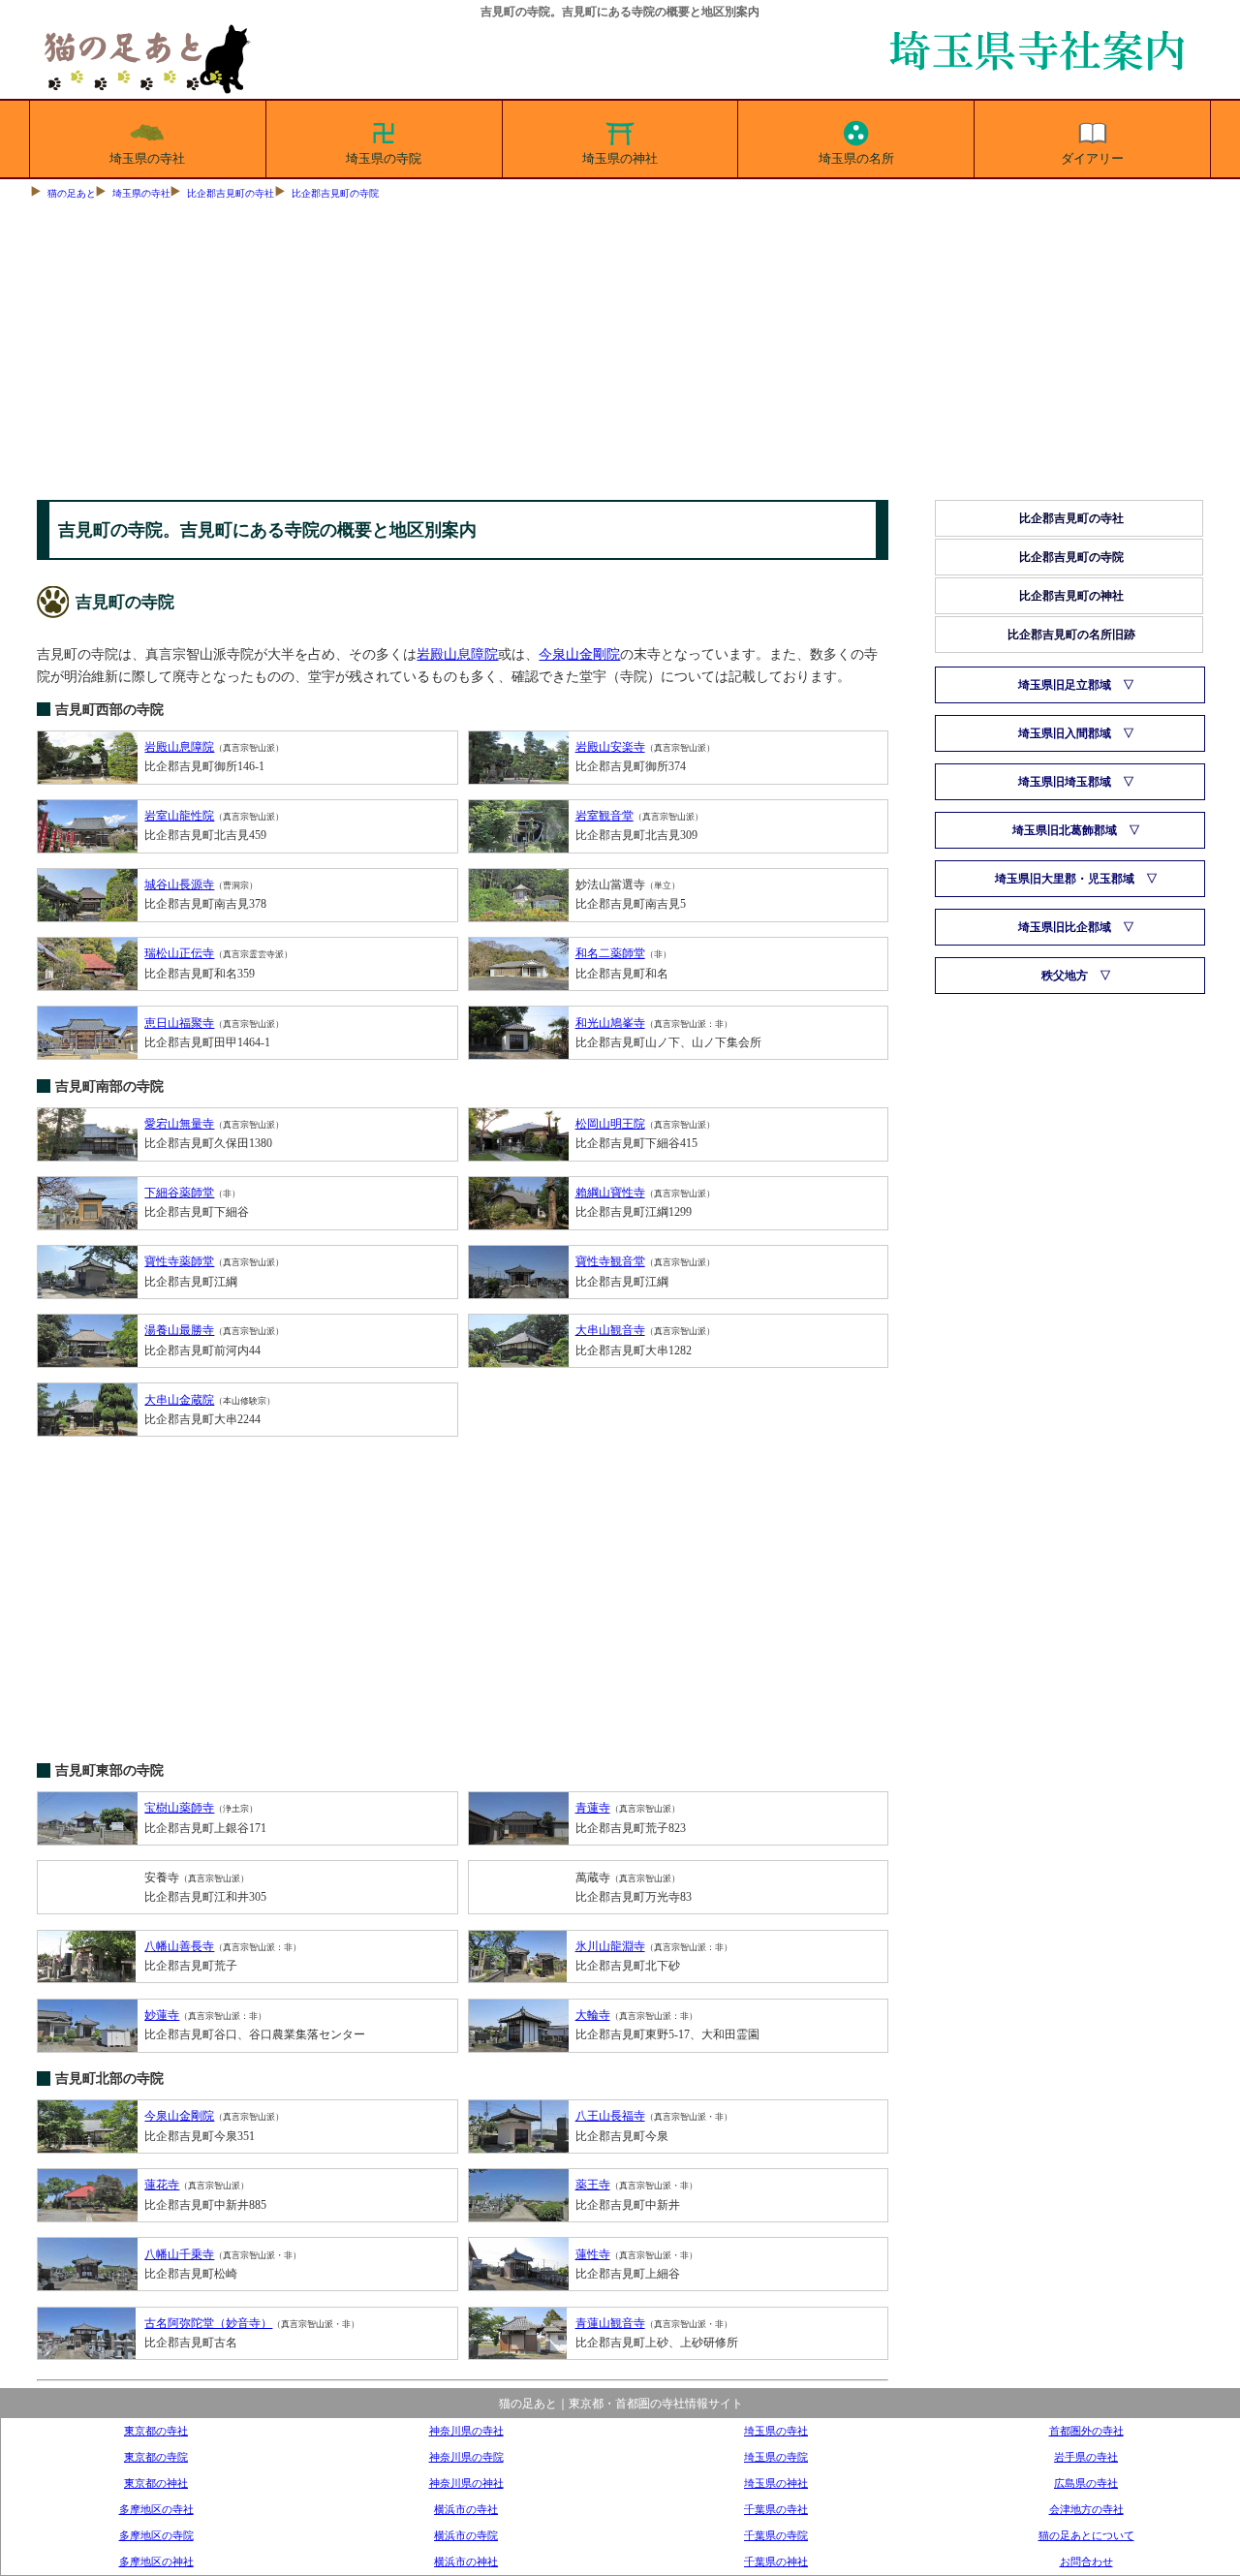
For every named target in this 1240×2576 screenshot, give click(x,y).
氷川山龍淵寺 (610, 1946)
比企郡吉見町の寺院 (335, 193)
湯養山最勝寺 (179, 1330)
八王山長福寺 (610, 2116)
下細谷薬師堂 (179, 1193)
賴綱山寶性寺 (610, 1193)
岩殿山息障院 (457, 654)
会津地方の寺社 (1086, 2509)
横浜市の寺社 (466, 2509)
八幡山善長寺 (179, 1946)
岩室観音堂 (604, 816)
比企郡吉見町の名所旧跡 (1071, 635)
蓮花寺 (162, 2185)
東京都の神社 (156, 2483)
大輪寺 (593, 2015)
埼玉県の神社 (620, 158)
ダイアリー (1092, 158)
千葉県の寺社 (776, 2509)
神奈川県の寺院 (466, 2457)
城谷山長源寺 (179, 885)
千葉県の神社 (776, 2561)
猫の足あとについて (1086, 2535)
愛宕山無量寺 (179, 1124)
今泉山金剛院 (579, 654)
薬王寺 (593, 2185)
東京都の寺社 (156, 2431)
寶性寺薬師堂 (179, 1261)
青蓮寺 (593, 1808)
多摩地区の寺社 (156, 2509)
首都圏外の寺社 (1086, 2431)
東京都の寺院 (156, 2457)
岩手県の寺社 (1086, 2457)
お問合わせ (1086, 2561)
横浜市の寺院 (466, 2535)
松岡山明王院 (610, 1124)
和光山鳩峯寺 (610, 1023)
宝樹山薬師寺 (179, 1808)
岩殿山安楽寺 (610, 747)
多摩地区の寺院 (156, 2535)
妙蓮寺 (162, 2015)
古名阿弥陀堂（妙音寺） (208, 2323)
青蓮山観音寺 (610, 2323)
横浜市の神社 (466, 2561)
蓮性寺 (593, 2254)
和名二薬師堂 (610, 953)
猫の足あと (72, 193)
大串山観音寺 (610, 1330)
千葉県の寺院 (776, 2535)
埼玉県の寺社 (147, 158)
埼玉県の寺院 (384, 158)
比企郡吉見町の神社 (1071, 596)
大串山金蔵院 (179, 1400)
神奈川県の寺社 (466, 2431)
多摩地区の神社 (156, 2561)
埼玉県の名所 (856, 158)
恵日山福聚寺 (179, 1023)
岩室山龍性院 (179, 816)
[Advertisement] (620, 355)
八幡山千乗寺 (179, 2254)
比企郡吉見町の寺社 (231, 193)
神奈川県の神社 (466, 2483)
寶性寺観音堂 (610, 1261)
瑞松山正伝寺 (179, 953)
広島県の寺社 (1086, 2483)
